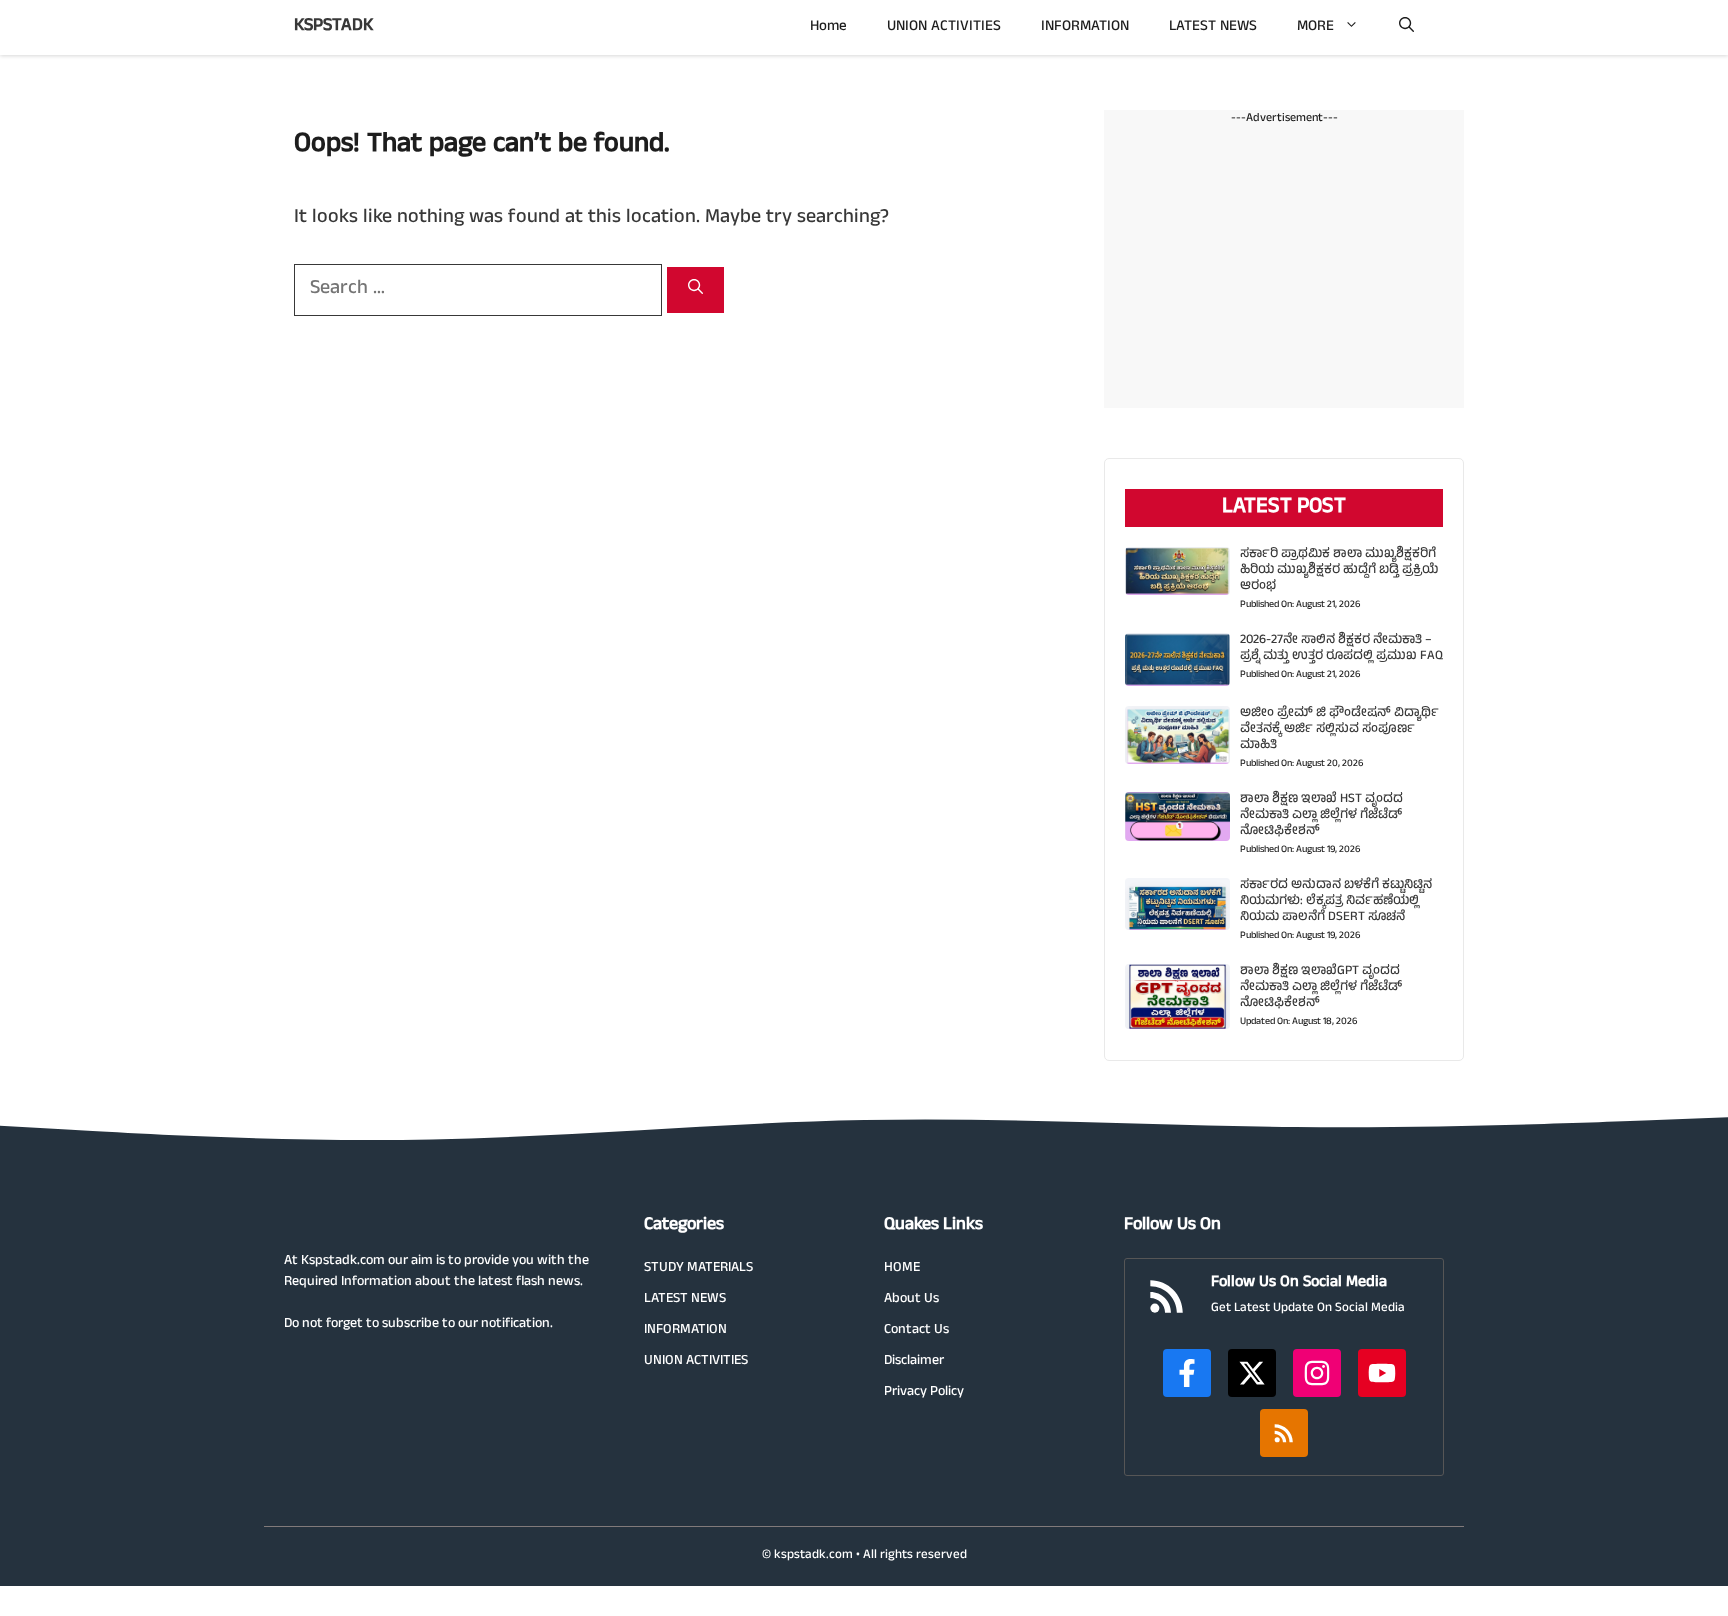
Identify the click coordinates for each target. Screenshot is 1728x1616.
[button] (1406, 27)
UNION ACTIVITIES (944, 27)
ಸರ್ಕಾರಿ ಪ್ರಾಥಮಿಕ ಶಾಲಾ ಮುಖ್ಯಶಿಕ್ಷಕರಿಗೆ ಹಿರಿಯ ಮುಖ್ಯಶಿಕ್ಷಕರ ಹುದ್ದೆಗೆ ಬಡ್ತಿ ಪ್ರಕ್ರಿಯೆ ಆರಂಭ (1339, 571)
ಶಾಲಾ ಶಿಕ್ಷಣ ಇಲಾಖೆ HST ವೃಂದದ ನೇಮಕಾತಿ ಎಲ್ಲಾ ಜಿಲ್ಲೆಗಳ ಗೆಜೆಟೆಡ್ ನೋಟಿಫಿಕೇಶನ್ (1321, 816)
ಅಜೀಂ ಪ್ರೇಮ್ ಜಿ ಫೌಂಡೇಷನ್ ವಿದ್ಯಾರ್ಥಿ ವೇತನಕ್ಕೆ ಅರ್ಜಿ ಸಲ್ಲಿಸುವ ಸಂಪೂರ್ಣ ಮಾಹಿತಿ (1339, 730)
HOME (902, 1268)
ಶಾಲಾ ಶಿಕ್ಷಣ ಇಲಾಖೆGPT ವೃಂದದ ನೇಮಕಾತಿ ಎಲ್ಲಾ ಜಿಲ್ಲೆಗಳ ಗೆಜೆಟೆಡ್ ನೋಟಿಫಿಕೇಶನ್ (1321, 988)
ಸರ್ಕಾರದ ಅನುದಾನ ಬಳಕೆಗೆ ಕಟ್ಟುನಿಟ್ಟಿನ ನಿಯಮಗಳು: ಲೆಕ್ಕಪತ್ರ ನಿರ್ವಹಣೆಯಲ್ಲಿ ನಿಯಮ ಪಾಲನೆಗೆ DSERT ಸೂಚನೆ (1336, 902)
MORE (1315, 27)
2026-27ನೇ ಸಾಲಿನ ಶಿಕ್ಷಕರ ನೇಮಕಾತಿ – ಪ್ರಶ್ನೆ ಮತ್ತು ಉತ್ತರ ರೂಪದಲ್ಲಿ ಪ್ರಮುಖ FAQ (1341, 649)
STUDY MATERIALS (698, 1268)
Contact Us (916, 1330)
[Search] (695, 290)
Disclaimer (914, 1361)
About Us (911, 1299)
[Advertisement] (1284, 268)
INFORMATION (1085, 27)
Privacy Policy (924, 1392)
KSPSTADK (333, 27)
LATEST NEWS (1213, 27)
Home (828, 27)
